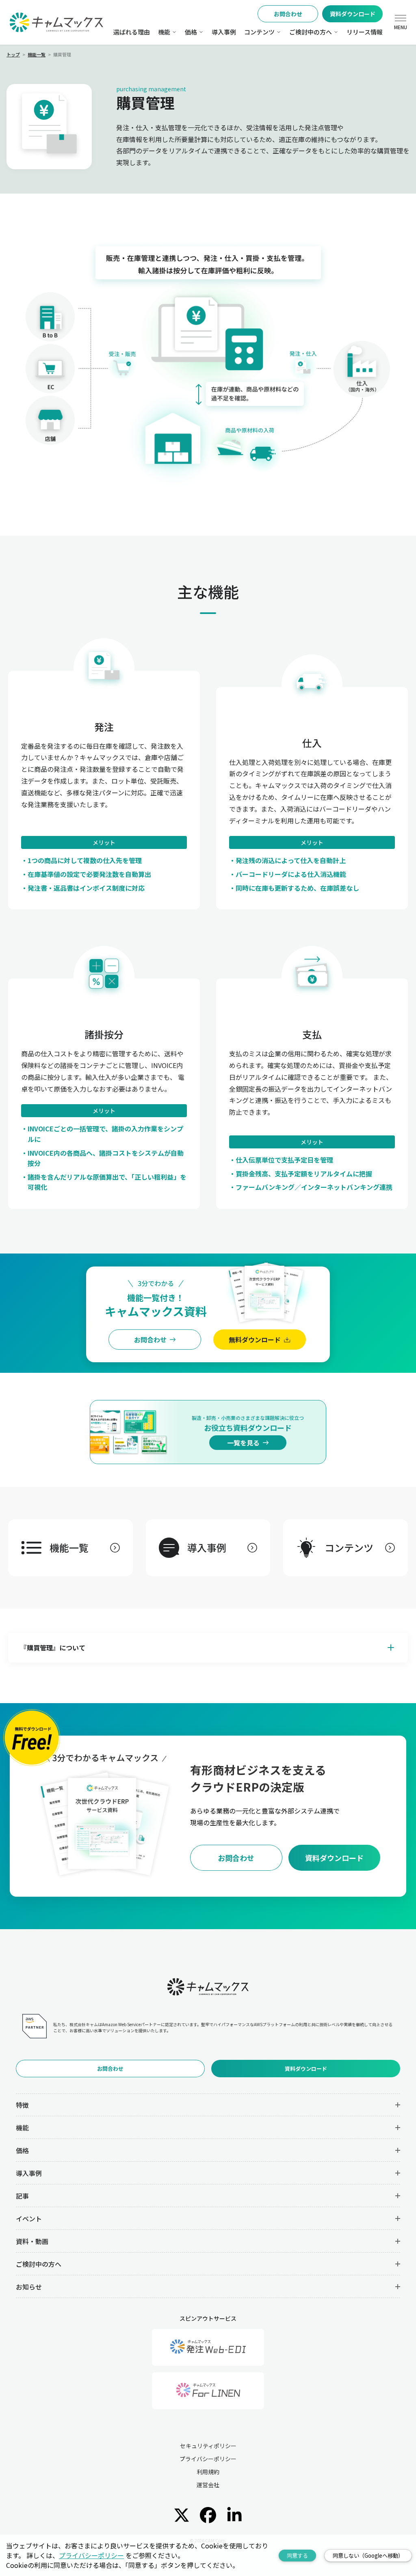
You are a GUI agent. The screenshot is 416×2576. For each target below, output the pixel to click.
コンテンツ (259, 32)
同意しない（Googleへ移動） (368, 2556)
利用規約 (208, 2472)
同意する (297, 2556)
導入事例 (224, 32)
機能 (164, 32)
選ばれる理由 (132, 32)
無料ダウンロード (255, 1340)
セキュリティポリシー (208, 2446)
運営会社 (208, 2485)
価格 (191, 32)
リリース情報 (365, 32)
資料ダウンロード (353, 14)
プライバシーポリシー (208, 2459)
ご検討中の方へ (311, 32)
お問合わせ (288, 14)
